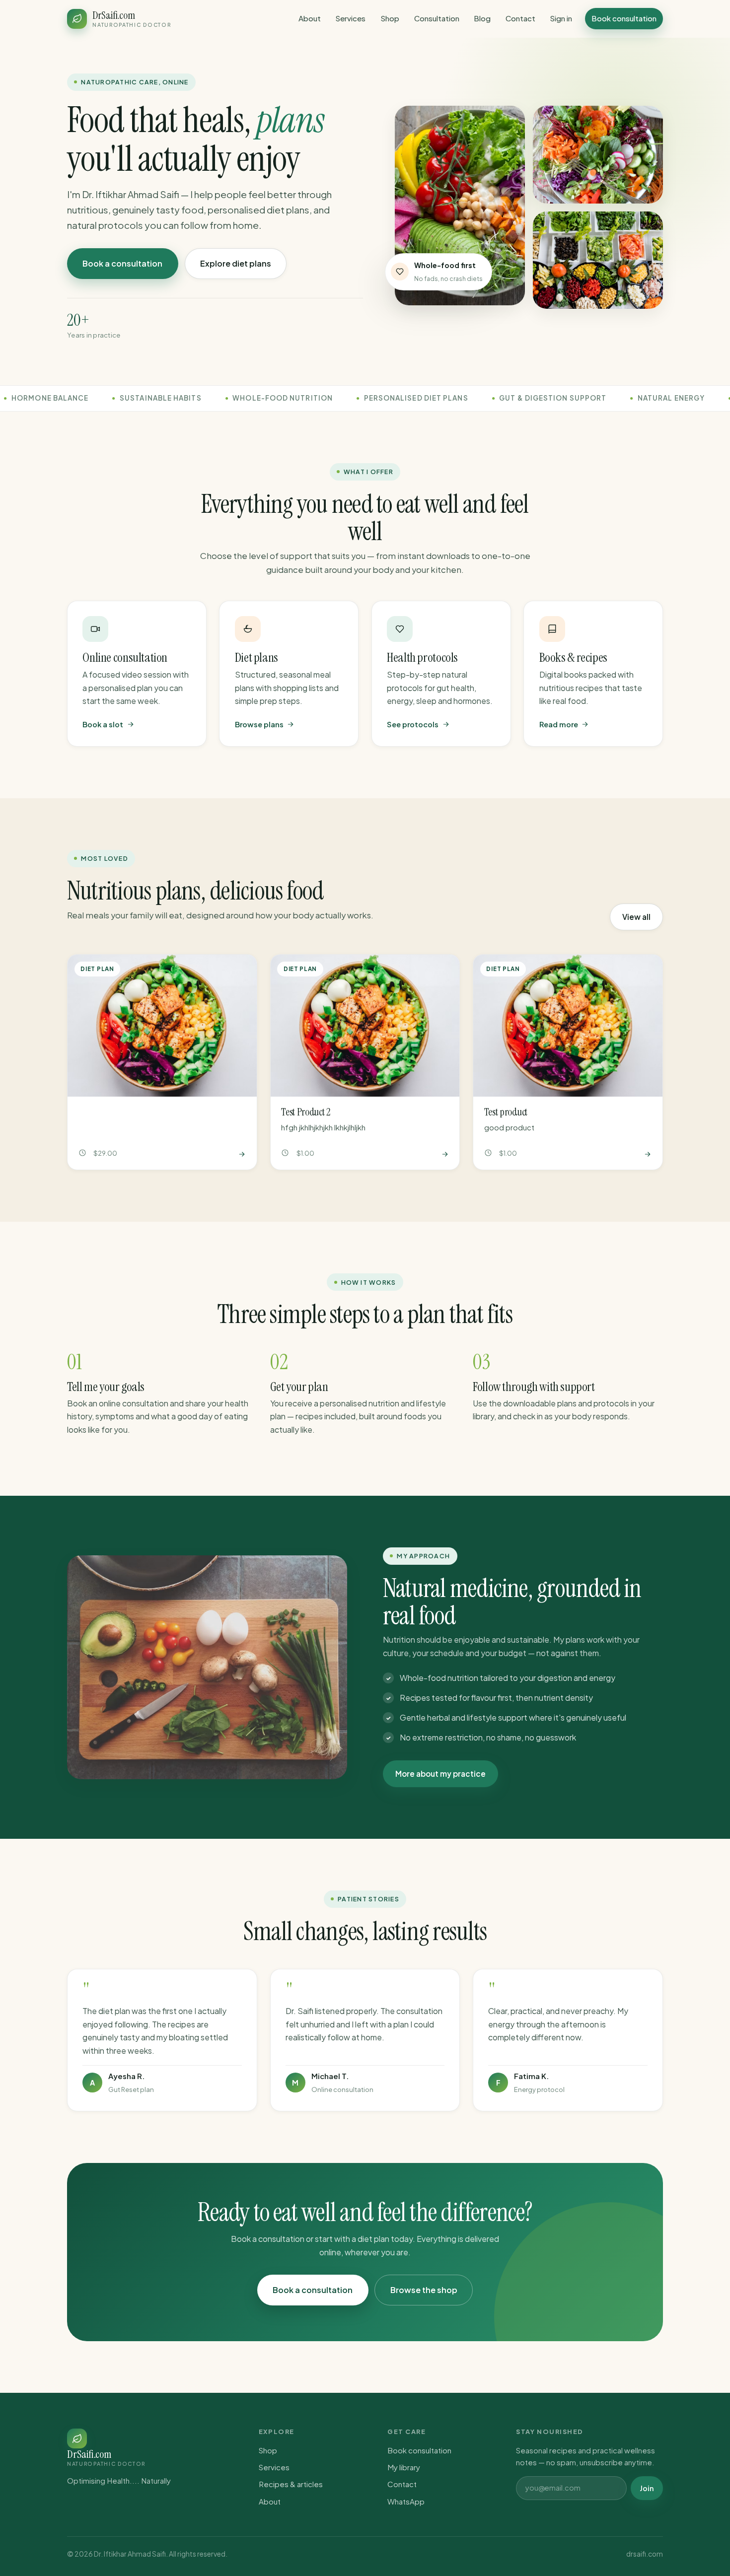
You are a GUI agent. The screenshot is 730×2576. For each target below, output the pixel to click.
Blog (482, 18)
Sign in (561, 18)
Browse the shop (424, 2290)
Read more (559, 724)
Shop (390, 18)
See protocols (413, 724)
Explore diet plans (236, 263)
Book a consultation (122, 263)
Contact (520, 18)
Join (647, 2488)
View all (636, 917)
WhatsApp (406, 2501)
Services (350, 18)
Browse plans (259, 724)
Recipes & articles (291, 2484)
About (310, 18)
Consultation (437, 18)
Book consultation (624, 18)
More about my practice (440, 1774)
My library (404, 2467)
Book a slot (103, 724)
